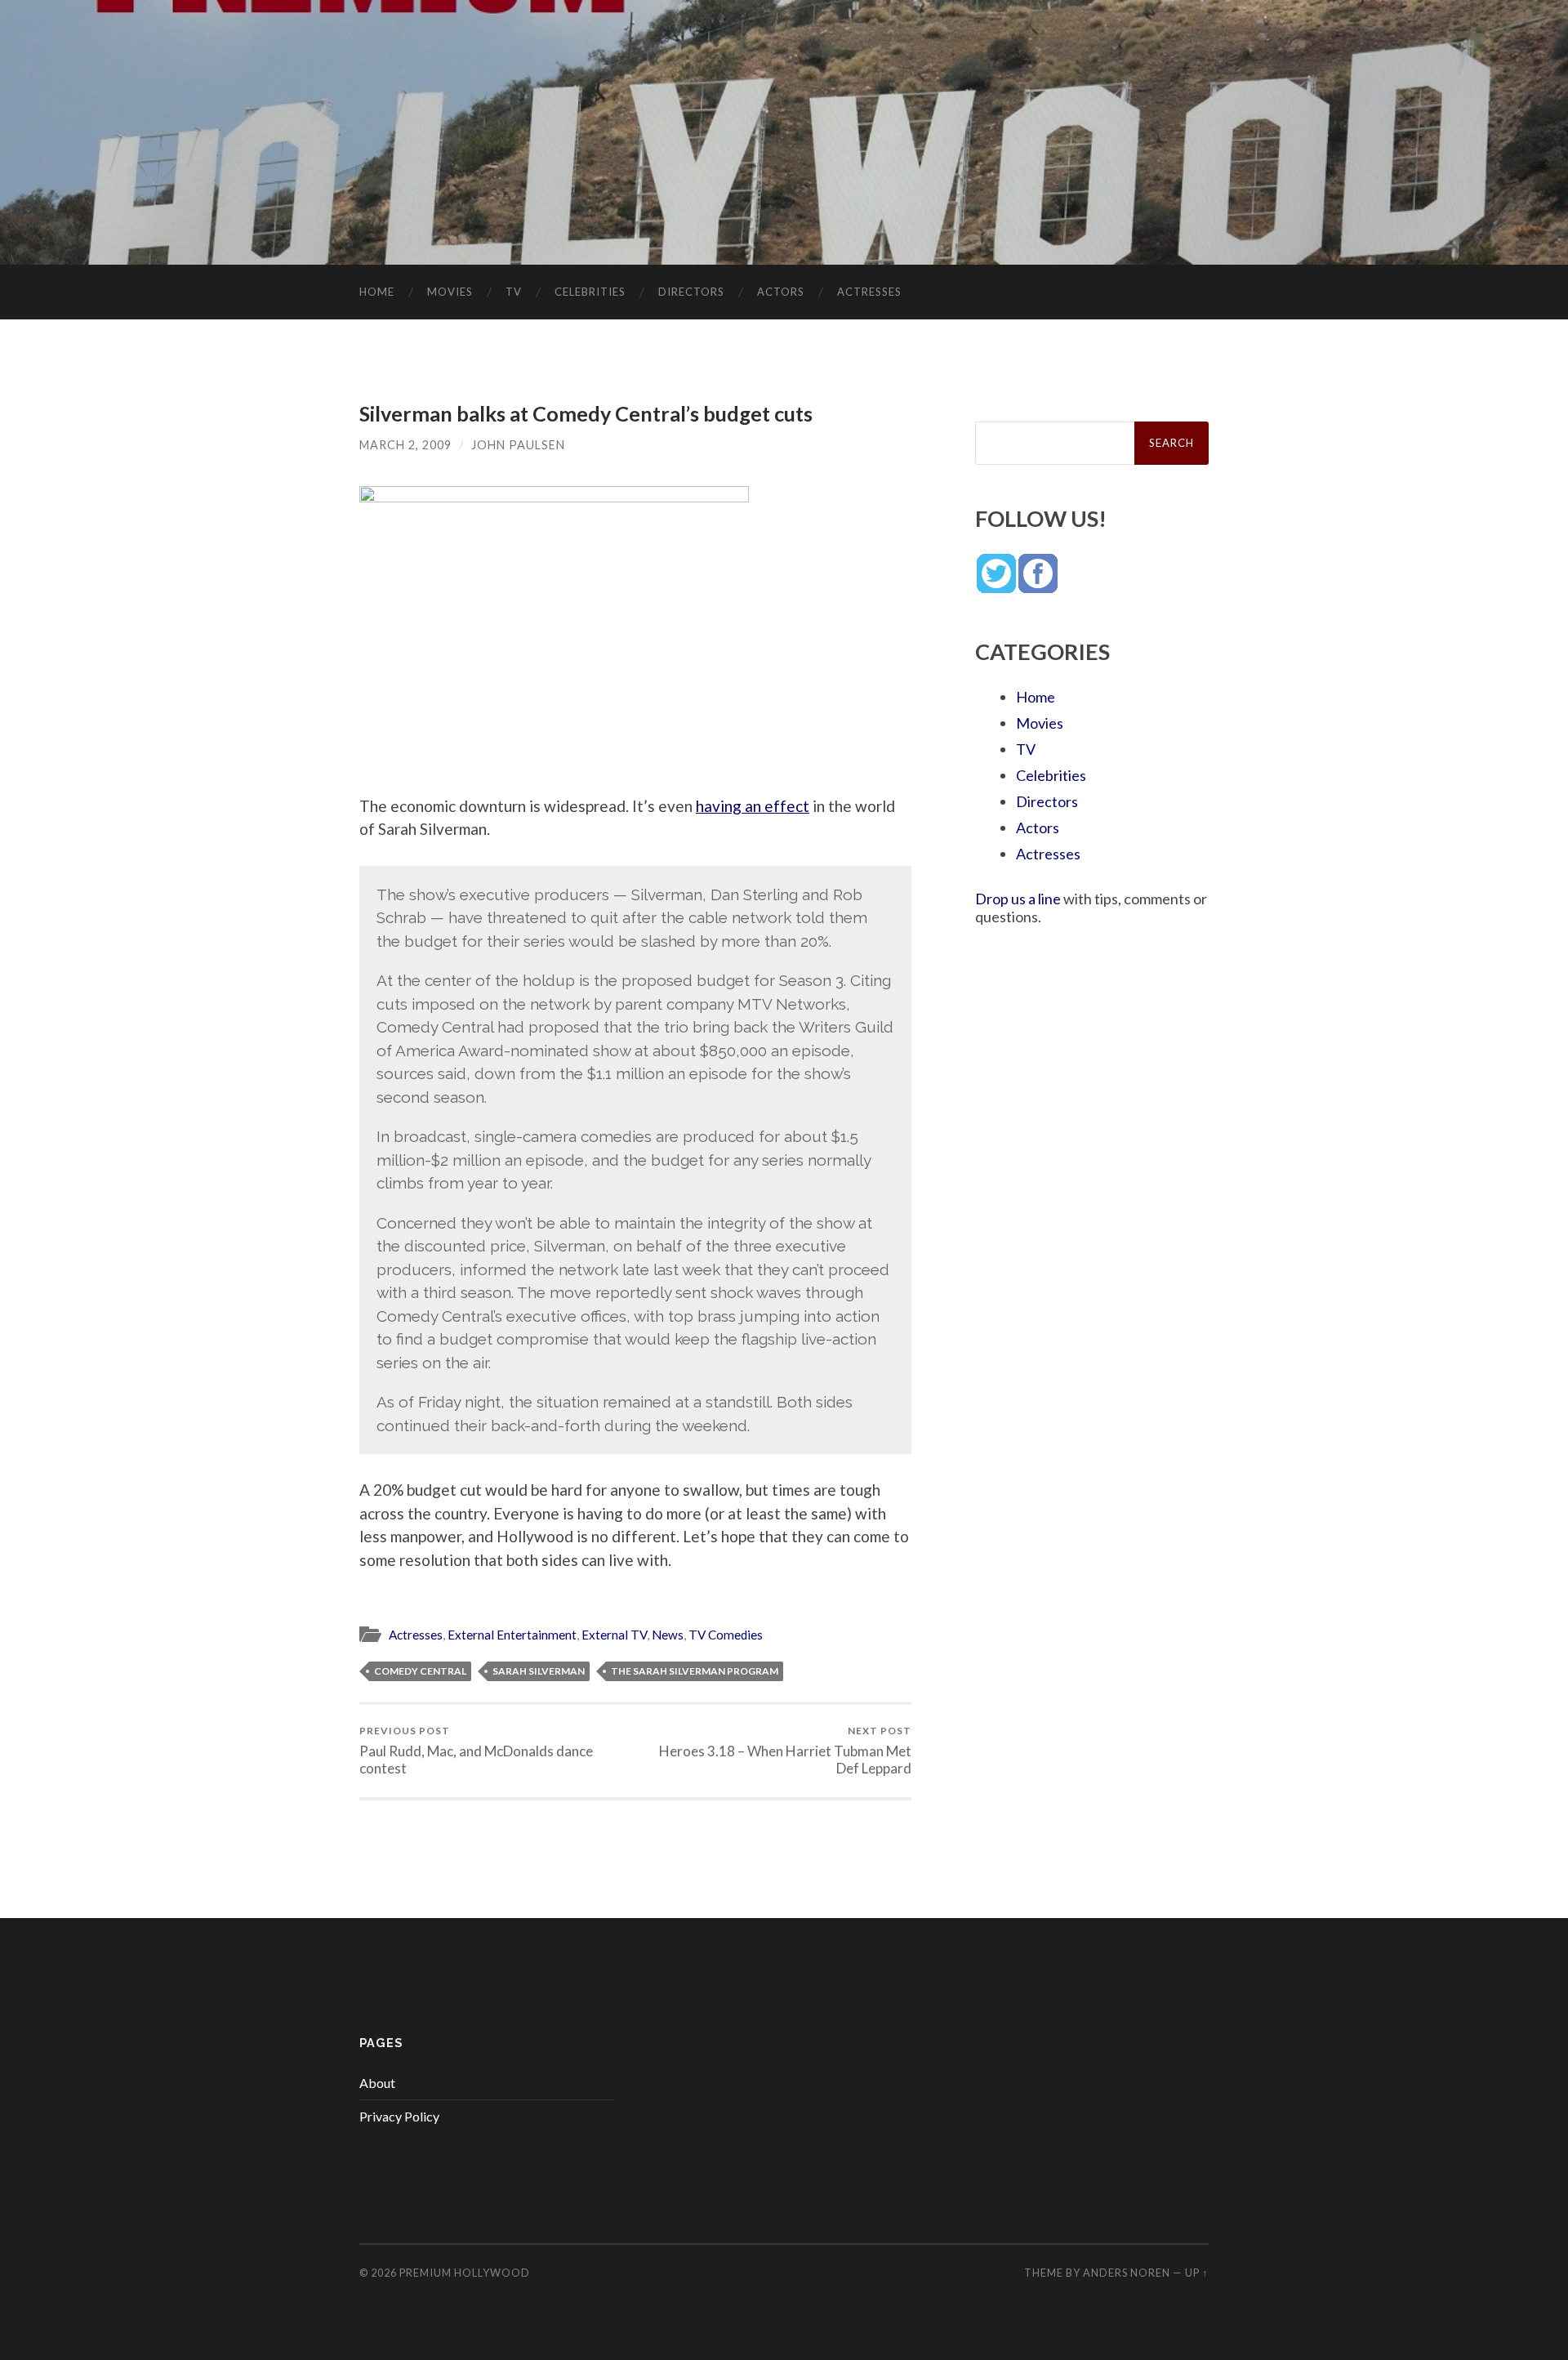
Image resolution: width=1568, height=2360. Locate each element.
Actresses (869, 292)
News (668, 1635)
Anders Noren (1127, 2273)
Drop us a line (1018, 899)
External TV (614, 1635)
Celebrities (590, 292)
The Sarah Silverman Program (695, 1671)
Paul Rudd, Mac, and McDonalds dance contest (476, 1751)
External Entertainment (512, 1635)
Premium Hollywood (465, 2273)
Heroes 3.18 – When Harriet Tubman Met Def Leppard (785, 1751)
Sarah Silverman (539, 1671)
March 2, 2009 (405, 445)
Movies (450, 292)
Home (377, 292)
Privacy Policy (399, 2116)
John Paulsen (518, 445)
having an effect (753, 806)
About (377, 2083)
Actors (781, 292)
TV (514, 292)
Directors (691, 292)
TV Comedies (726, 1635)
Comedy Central (420, 1671)
